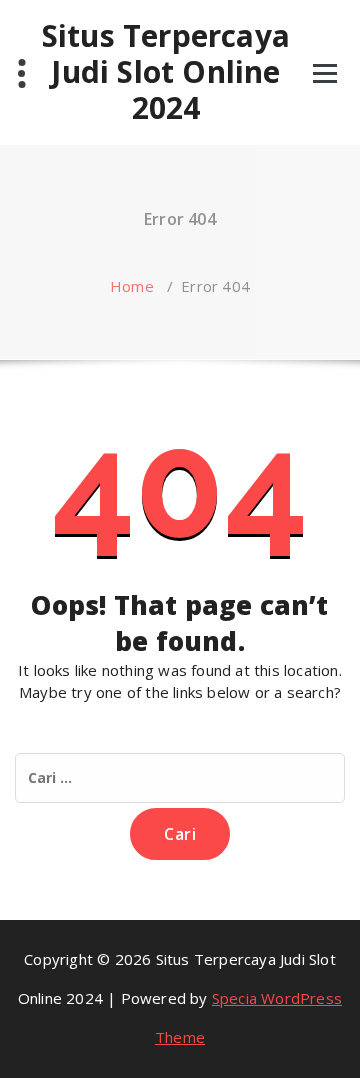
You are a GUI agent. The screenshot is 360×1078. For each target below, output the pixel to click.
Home (132, 286)
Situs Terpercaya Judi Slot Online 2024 (166, 72)
